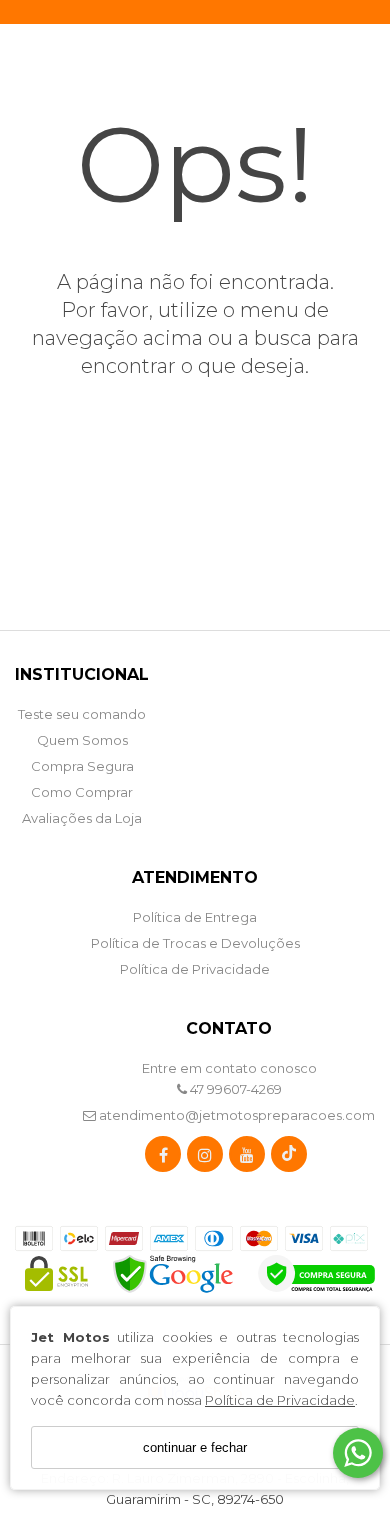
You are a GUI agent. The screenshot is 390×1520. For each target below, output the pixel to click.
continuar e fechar (195, 1447)
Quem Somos (82, 740)
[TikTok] (289, 1158)
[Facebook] (163, 1158)
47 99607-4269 (234, 1089)
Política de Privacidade (280, 1400)
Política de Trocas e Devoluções (195, 943)
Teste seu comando (82, 714)
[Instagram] (205, 1158)
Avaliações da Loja (82, 818)
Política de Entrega (195, 917)
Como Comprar (82, 792)
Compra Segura (82, 766)
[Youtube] (247, 1158)
